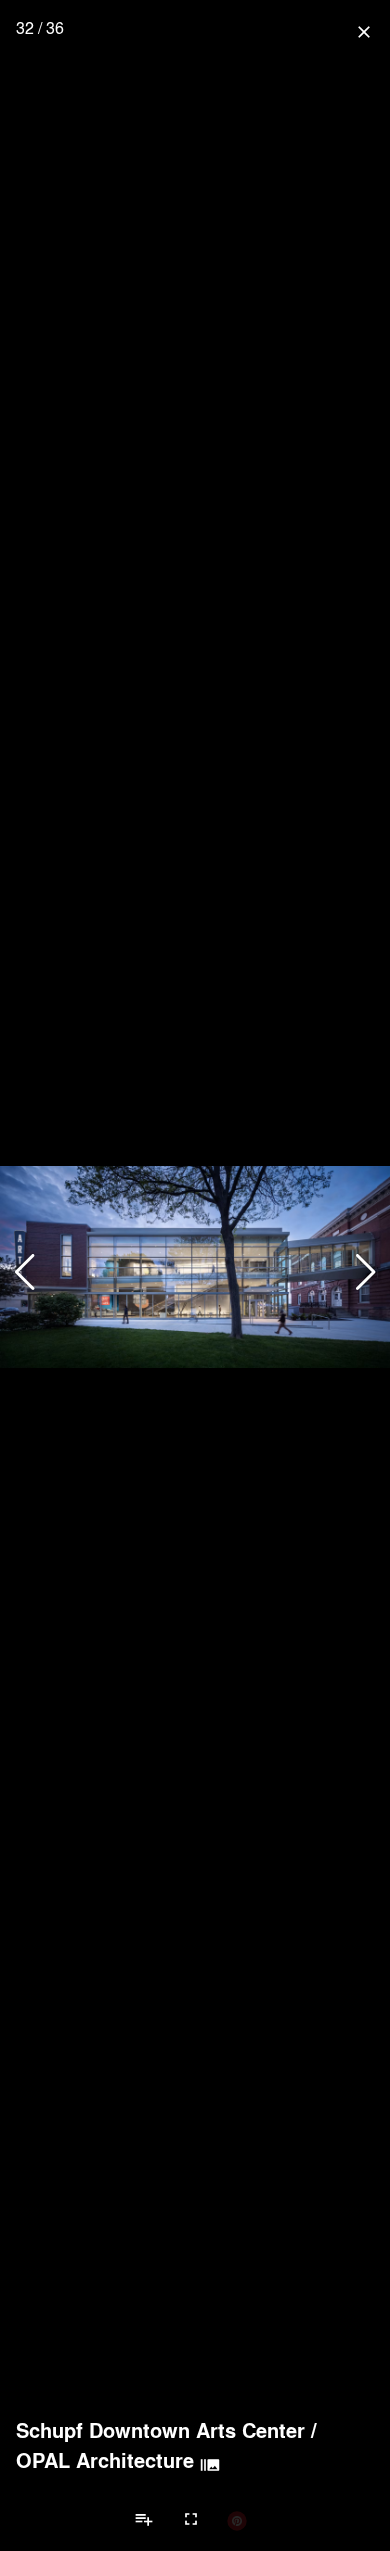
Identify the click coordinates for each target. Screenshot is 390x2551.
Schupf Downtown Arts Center (160, 2430)
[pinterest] (237, 2520)
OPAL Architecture (105, 2460)
